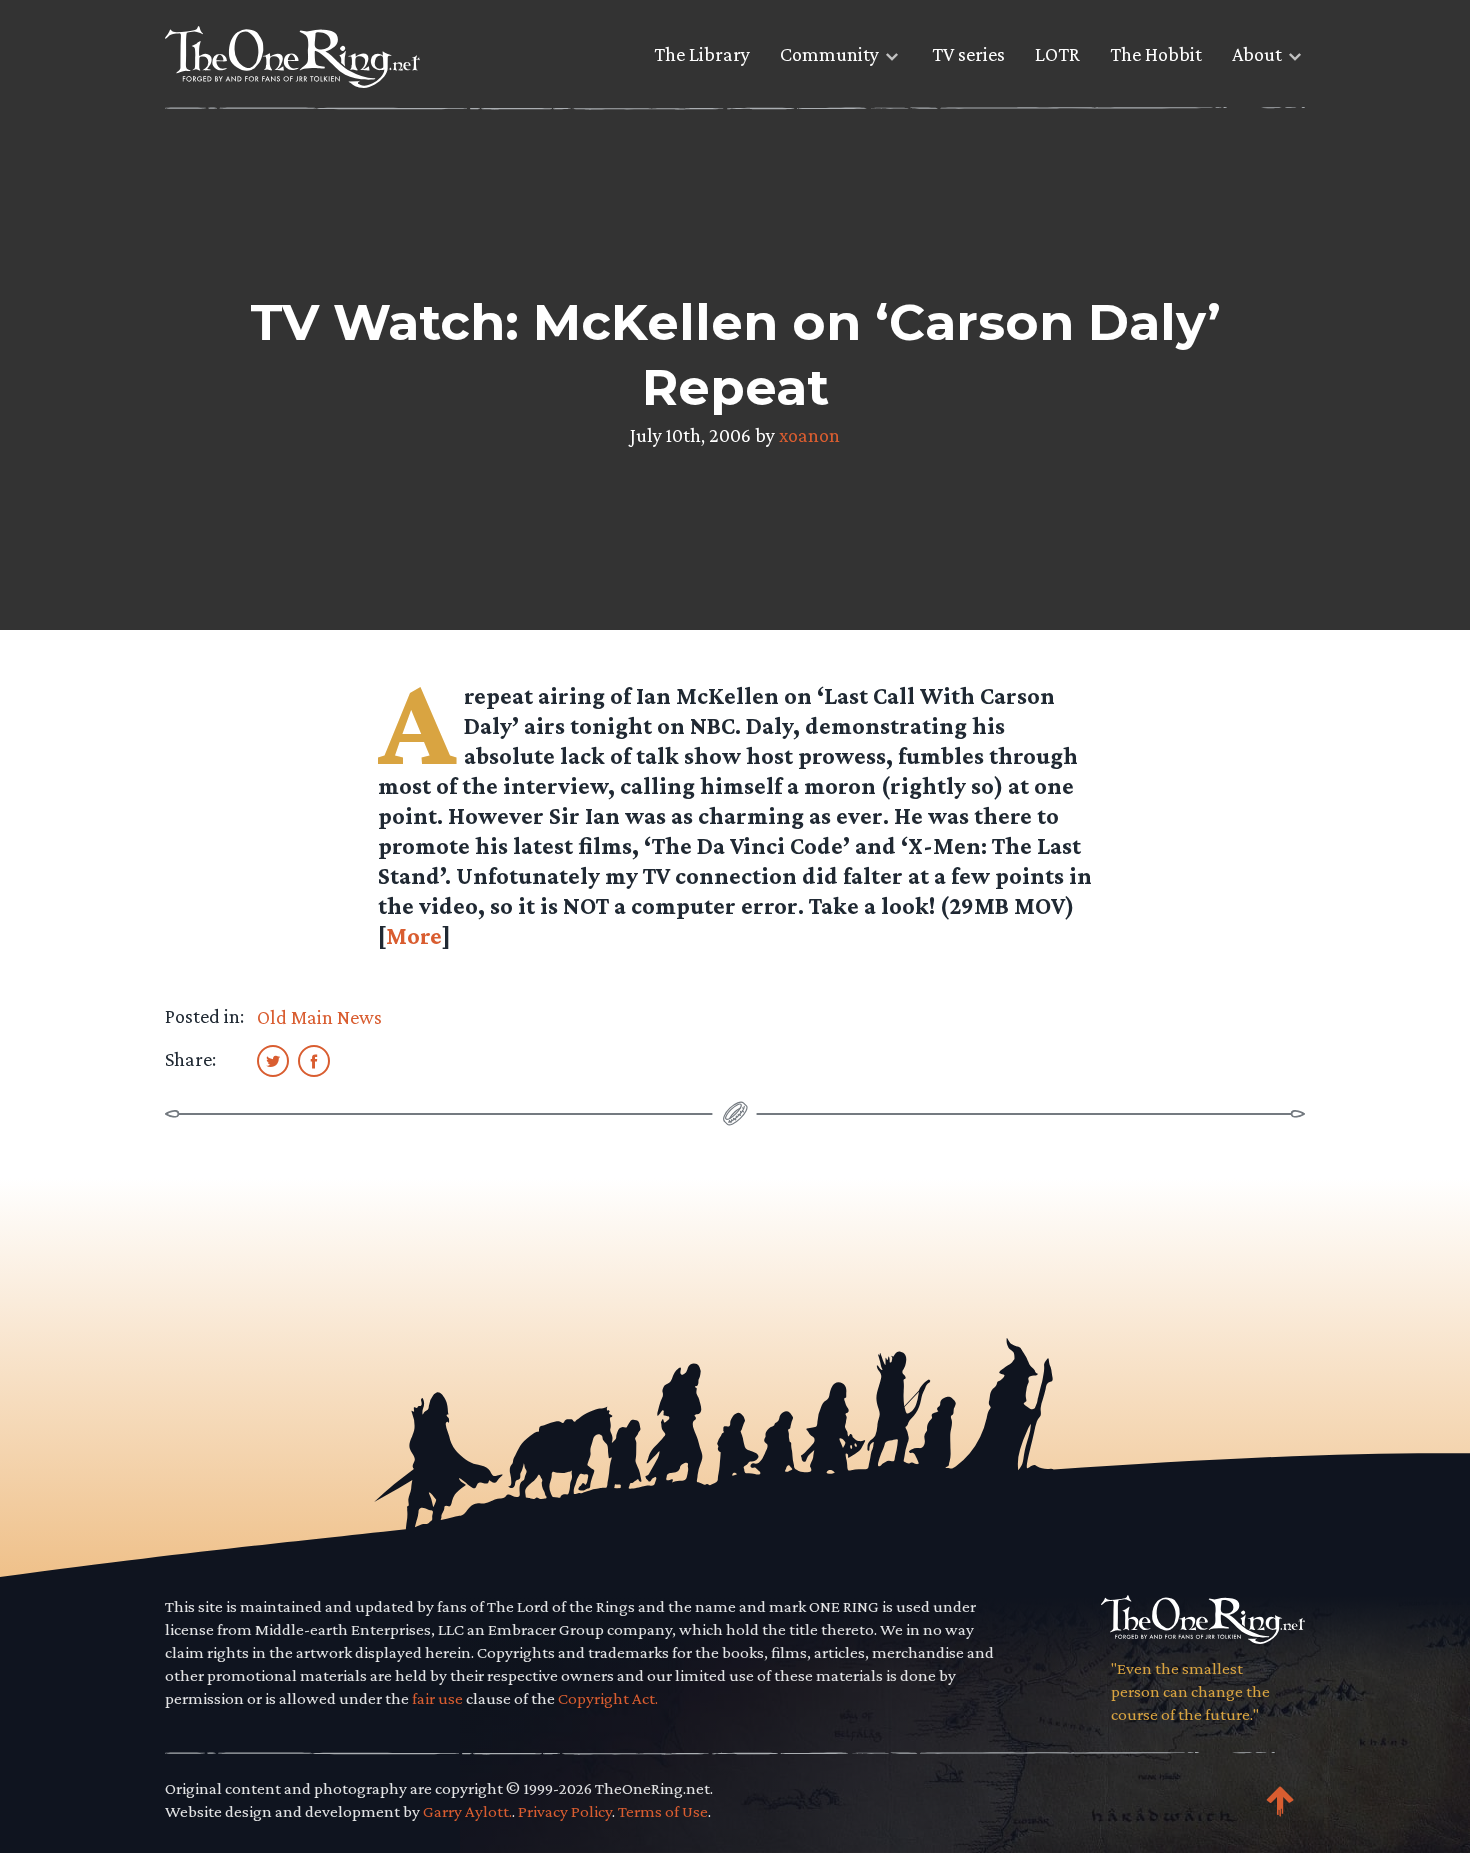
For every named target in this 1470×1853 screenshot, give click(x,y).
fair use (437, 1698)
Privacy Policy (565, 1811)
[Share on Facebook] (314, 1060)
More (414, 935)
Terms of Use (663, 1811)
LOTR (1057, 54)
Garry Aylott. (467, 1811)
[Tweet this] (273, 1060)
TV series (968, 54)
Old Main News (319, 1017)
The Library (702, 54)
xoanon (809, 435)
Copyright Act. (608, 1698)
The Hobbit (1156, 54)
